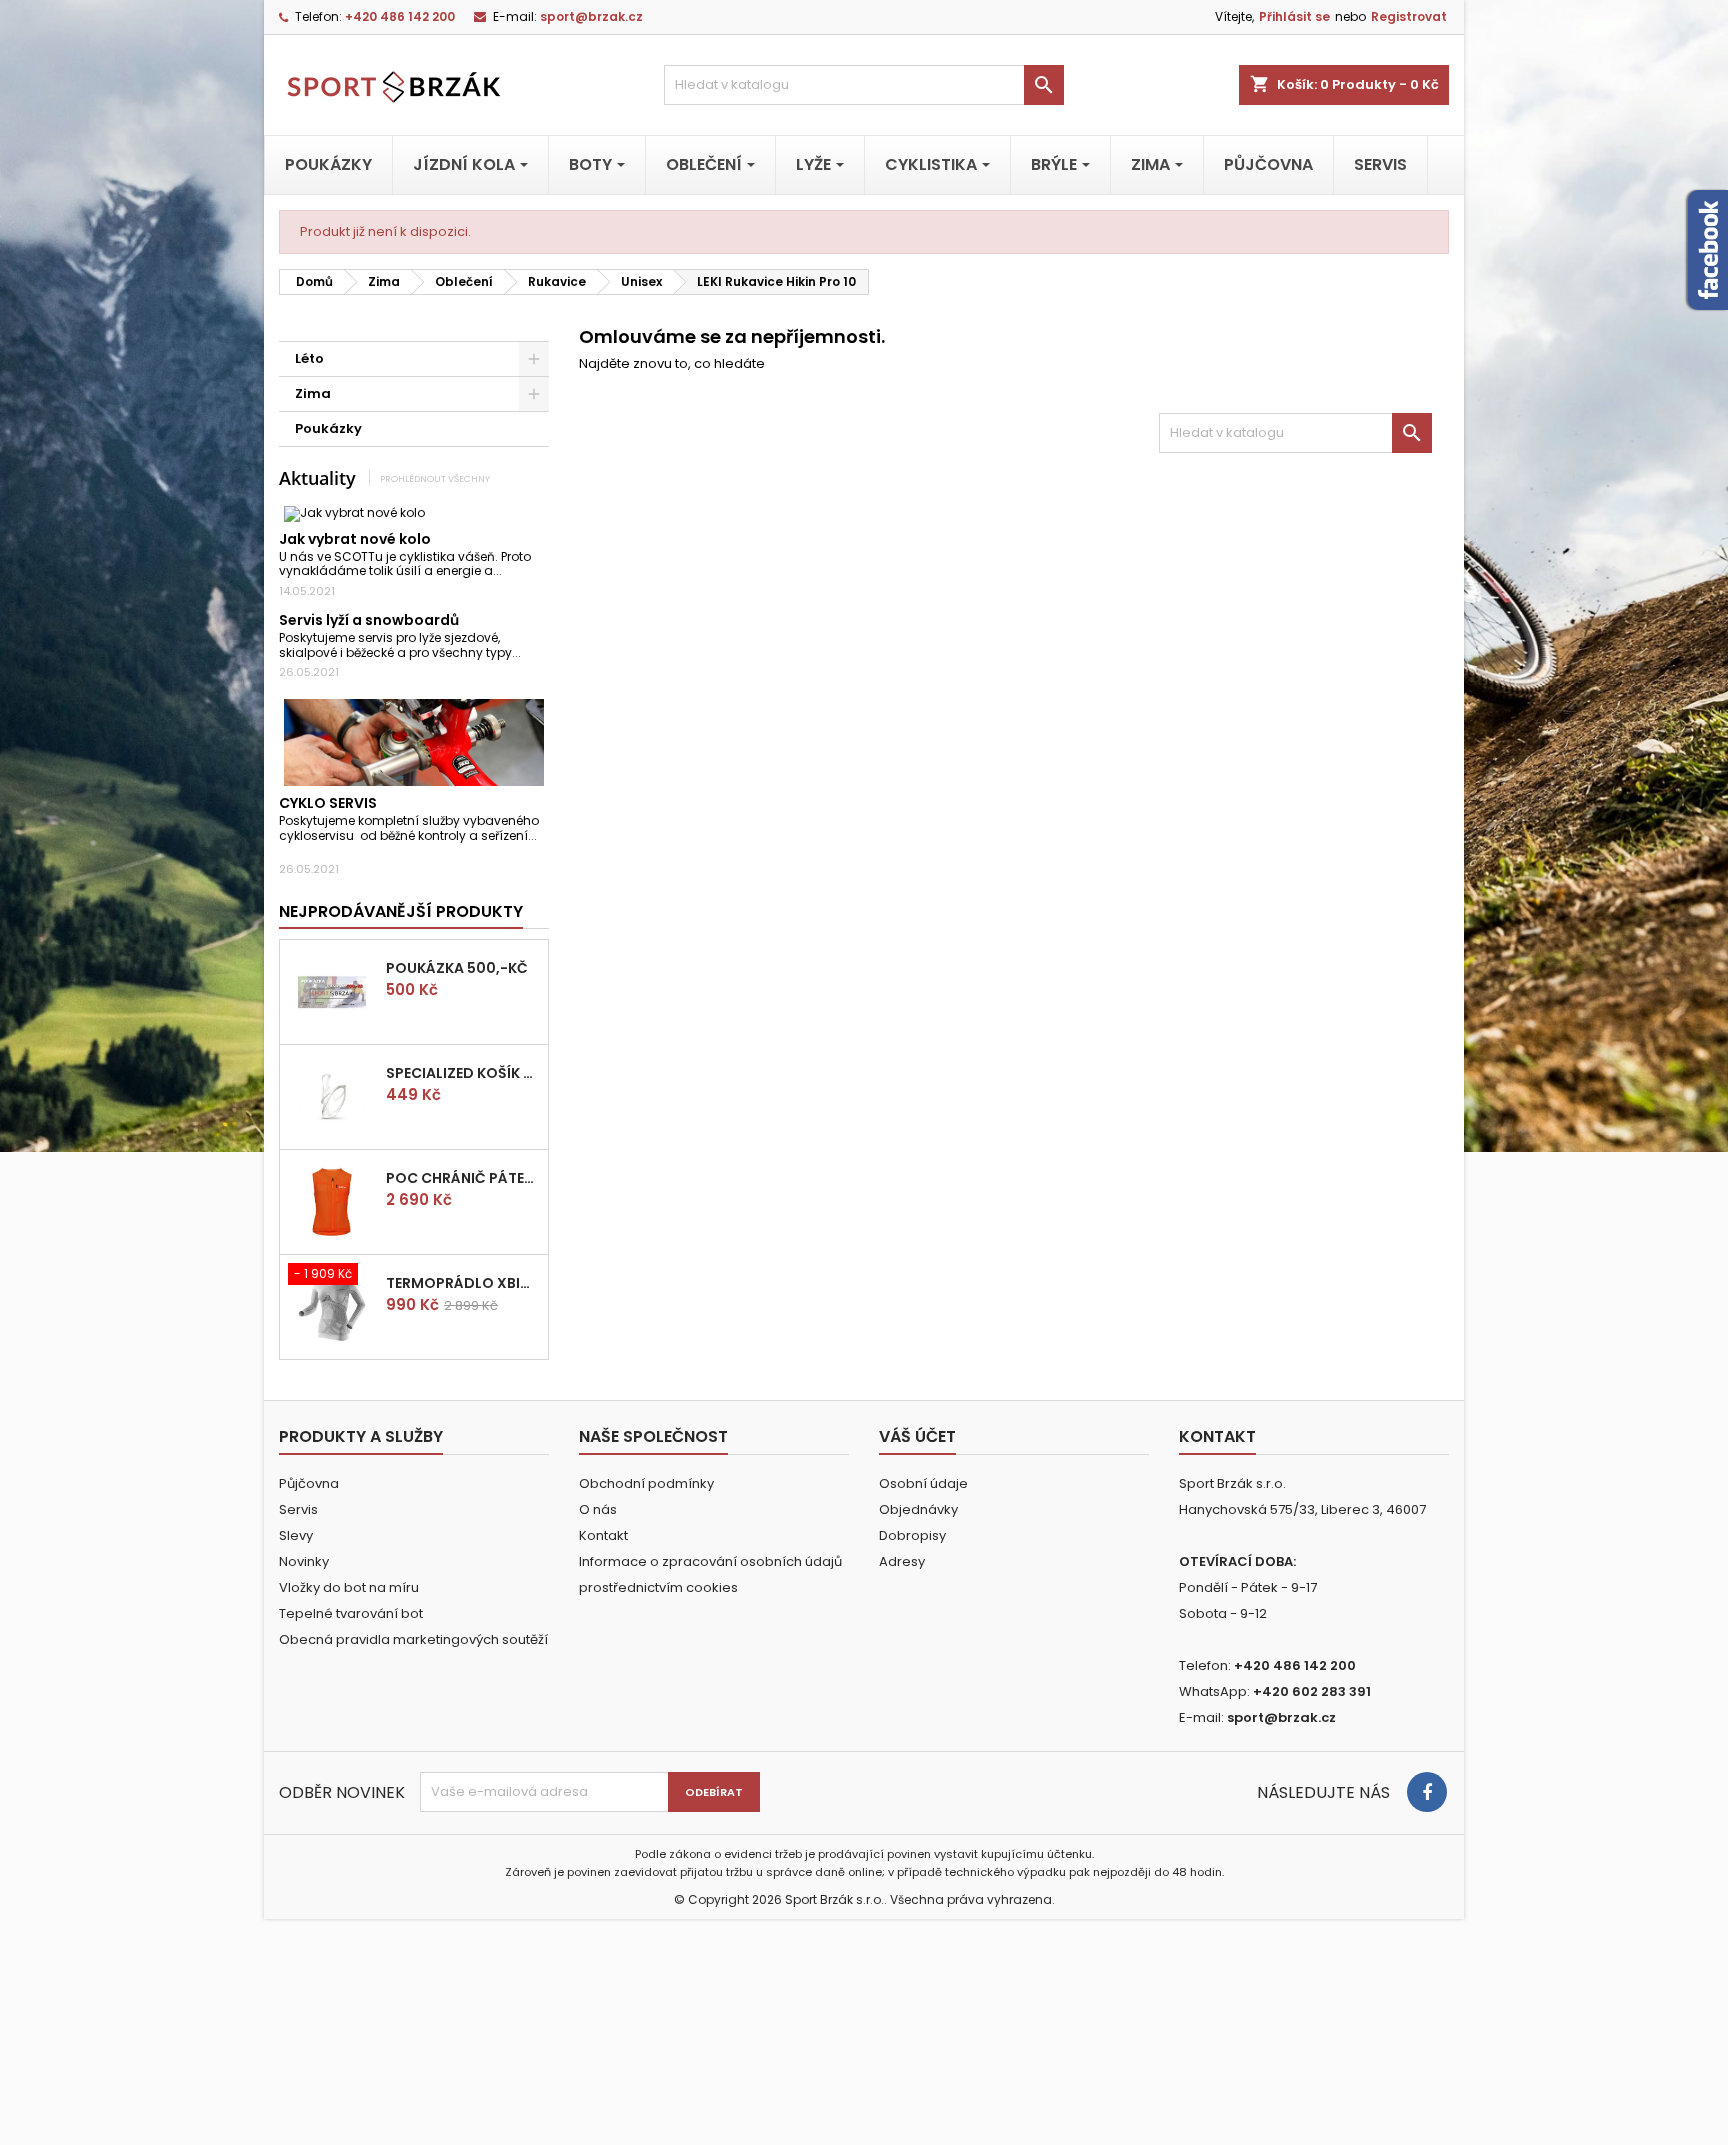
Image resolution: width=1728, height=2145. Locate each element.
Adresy (902, 1561)
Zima (313, 393)
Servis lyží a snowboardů (369, 620)
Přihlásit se (1294, 16)
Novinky (304, 1561)
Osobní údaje (923, 1483)
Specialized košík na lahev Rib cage (463, 1073)
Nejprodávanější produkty (401, 911)
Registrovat (1409, 16)
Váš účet (917, 1436)
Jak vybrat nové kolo (355, 539)
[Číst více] (510, 570)
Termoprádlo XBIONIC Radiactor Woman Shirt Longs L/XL (463, 1283)
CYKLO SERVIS (328, 803)
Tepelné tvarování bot (351, 1613)
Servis (298, 1509)
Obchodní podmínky (646, 1483)
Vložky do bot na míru (349, 1587)
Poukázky (328, 428)
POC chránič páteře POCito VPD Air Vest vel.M (463, 1178)
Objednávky (918, 1509)
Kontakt (603, 1535)
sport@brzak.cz (591, 16)
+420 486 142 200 (400, 16)
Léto (309, 358)
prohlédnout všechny (435, 478)
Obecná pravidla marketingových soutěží (413, 1639)
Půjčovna (309, 1483)
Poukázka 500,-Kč (457, 968)
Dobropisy (912, 1535)
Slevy (296, 1535)
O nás (598, 1509)
